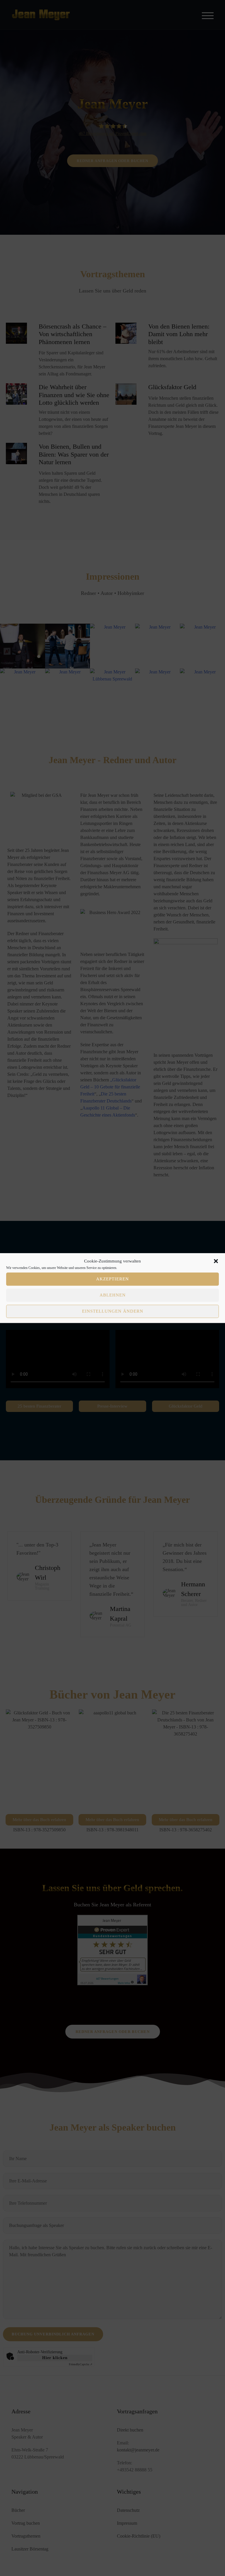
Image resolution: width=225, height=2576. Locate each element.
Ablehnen (113, 1295)
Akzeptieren (112, 1279)
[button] (216, 1261)
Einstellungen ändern (113, 1311)
